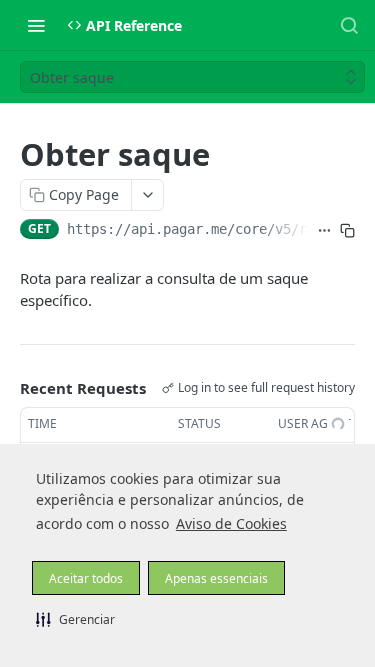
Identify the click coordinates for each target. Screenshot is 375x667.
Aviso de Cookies (231, 523)
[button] (75, 619)
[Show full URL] (324, 231)
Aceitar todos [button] (86, 578)
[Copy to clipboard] (347, 231)
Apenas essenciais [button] (216, 578)
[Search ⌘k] (349, 25)
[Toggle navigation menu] (36, 25)
